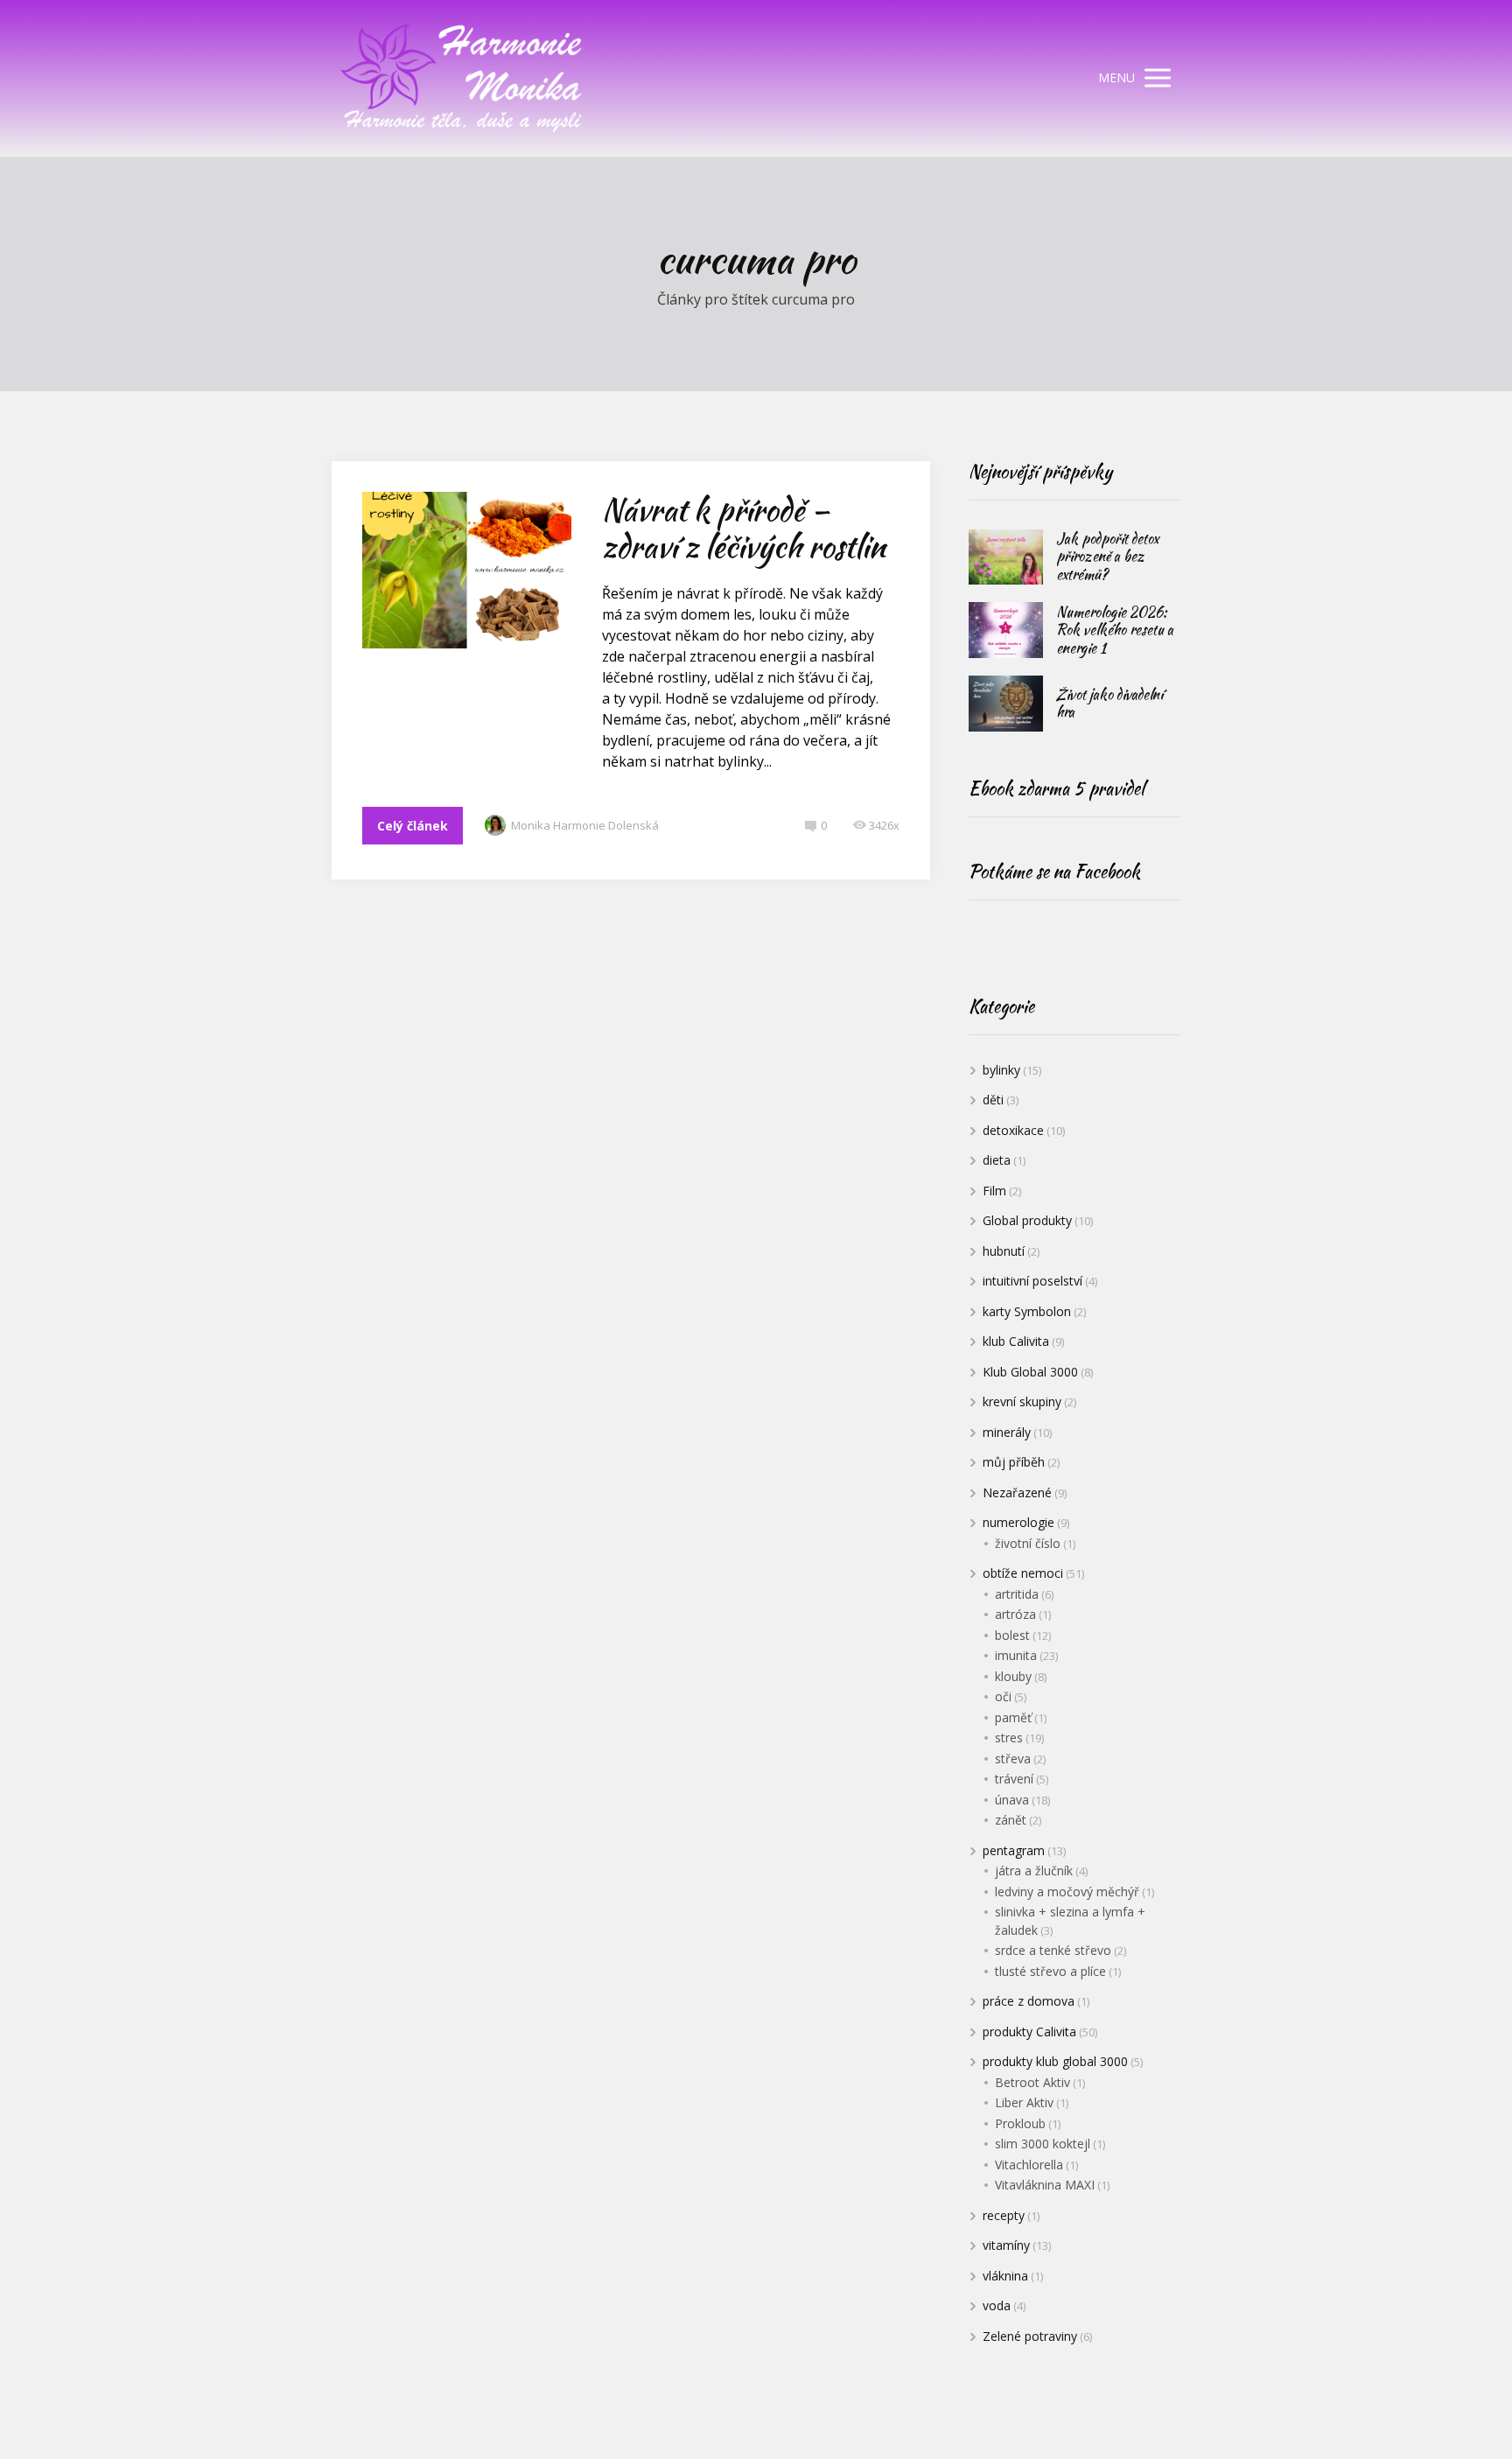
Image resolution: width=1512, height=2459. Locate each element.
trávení (1014, 1779)
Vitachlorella (1029, 2165)
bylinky (1001, 1070)
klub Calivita (1016, 1341)
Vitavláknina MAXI (1045, 2185)
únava (1012, 1800)
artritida (1017, 1594)
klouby (1013, 1676)
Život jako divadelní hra (1110, 704)
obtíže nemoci (1023, 1573)
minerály (1007, 1432)
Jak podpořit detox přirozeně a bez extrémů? (1107, 557)
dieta (997, 1160)
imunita (1016, 1655)
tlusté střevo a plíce (1050, 1971)
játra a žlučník (1034, 1871)
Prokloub (1020, 2123)
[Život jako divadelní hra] (1006, 704)
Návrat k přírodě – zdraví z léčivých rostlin (744, 528)
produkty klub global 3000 (1055, 2061)
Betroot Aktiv (1032, 2082)
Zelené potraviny (1030, 2336)
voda (997, 2305)
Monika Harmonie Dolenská (585, 825)
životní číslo (1028, 1543)
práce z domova (1029, 2001)
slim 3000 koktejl (1043, 2144)
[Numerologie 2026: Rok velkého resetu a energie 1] (1006, 630)
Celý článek (413, 826)
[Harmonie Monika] (463, 78)
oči (1003, 1696)
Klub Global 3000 (1030, 1372)
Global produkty (1027, 1220)
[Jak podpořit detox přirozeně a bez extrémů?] (1006, 557)
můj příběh (1014, 1462)
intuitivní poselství (1032, 1281)
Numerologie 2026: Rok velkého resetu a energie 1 (1115, 630)
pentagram (1014, 1850)
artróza (1015, 1614)
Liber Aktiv (1024, 2102)
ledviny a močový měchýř (1067, 1892)
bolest (1012, 1635)
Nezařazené (1017, 1492)
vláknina (1005, 2276)
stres (1009, 1737)
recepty (1004, 2215)
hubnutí (1004, 1251)
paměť (1013, 1717)
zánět (1011, 1820)
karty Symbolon (1027, 1311)
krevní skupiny (1022, 1401)
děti (993, 1100)
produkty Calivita (1029, 2032)
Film (994, 1191)
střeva (1013, 1758)
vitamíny (1006, 2245)
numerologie (1018, 1522)
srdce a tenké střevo (1053, 1950)
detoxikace (1013, 1130)
